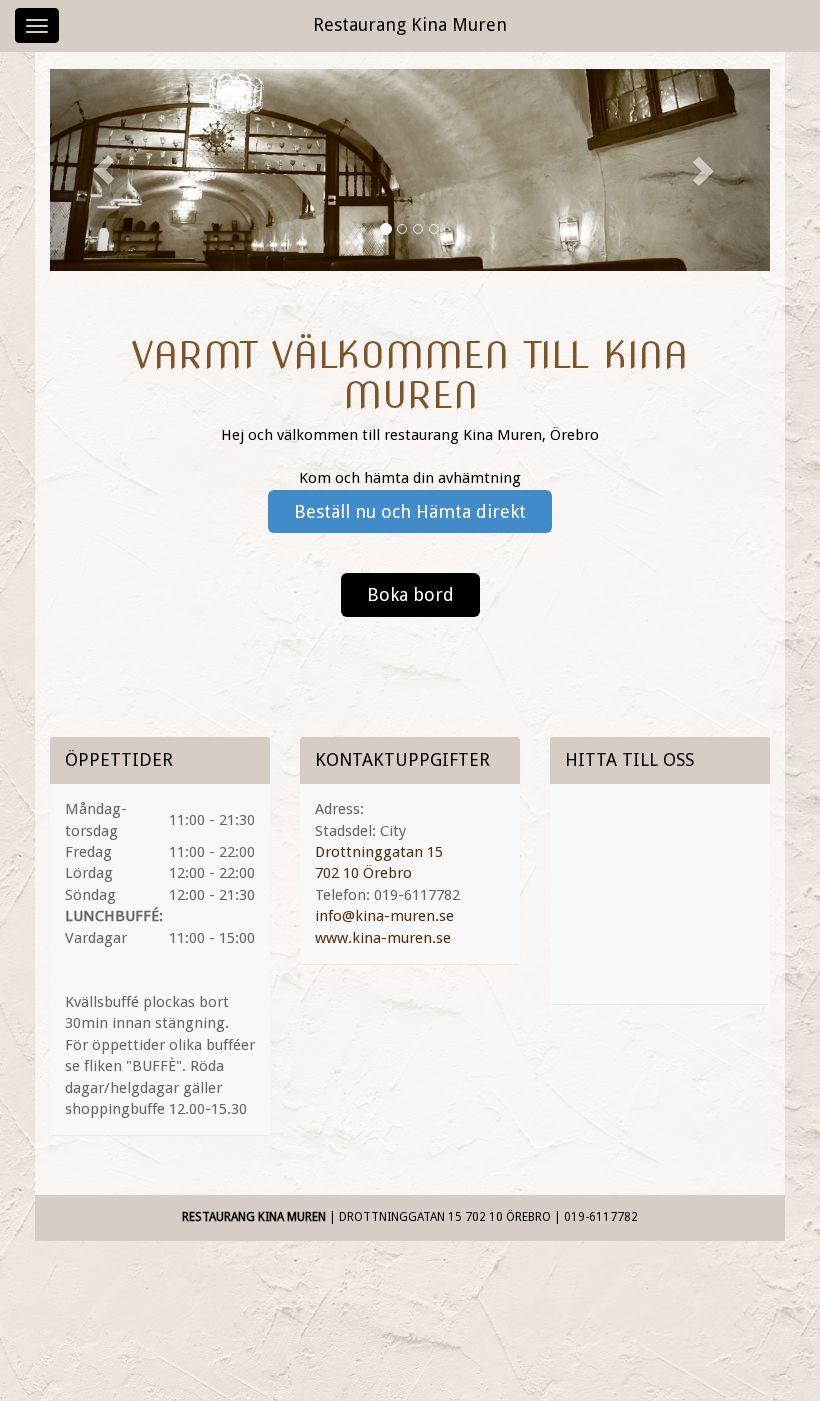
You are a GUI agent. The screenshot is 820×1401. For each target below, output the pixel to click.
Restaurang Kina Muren (410, 24)
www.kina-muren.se (383, 938)
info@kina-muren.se (384, 916)
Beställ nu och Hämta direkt (410, 511)
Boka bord (410, 594)
